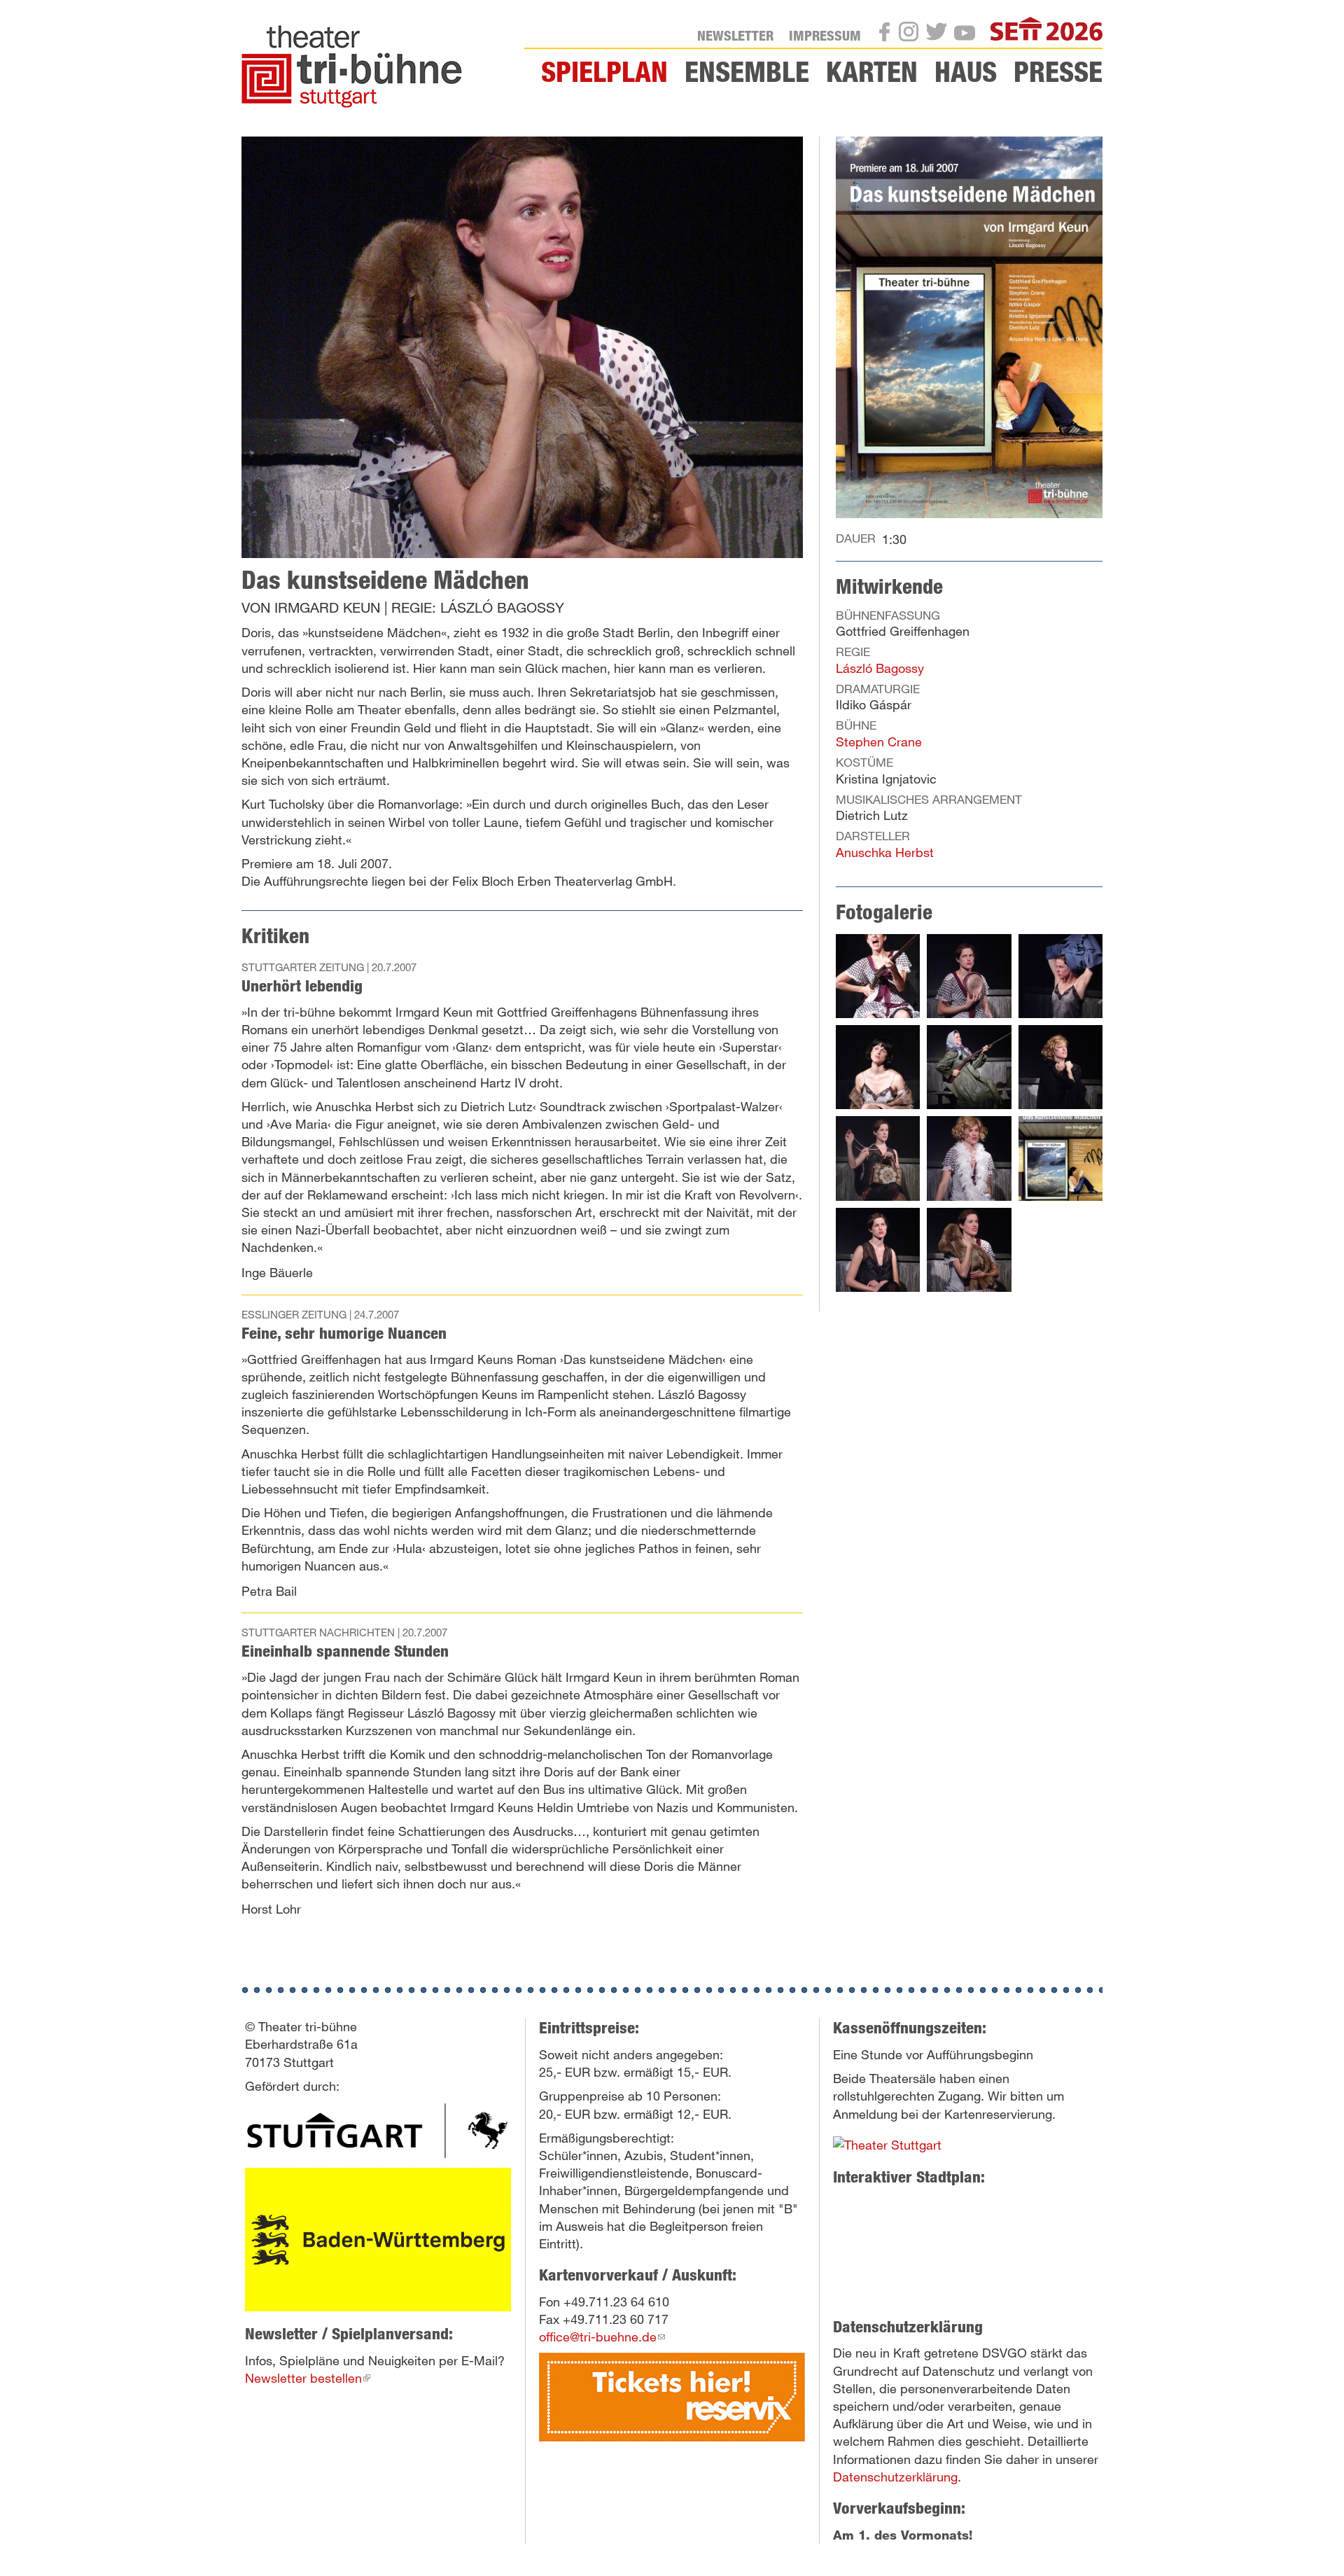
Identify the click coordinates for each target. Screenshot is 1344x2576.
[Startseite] (357, 67)
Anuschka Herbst (885, 852)
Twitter (941, 34)
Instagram (913, 34)
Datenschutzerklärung (895, 2477)
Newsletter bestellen (308, 2378)
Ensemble (747, 71)
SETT (1088, 31)
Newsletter (735, 35)
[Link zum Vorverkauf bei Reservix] (672, 2395)
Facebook (889, 35)
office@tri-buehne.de (602, 2337)
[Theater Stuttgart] (378, 2130)
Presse (1058, 71)
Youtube (969, 36)
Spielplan (604, 71)
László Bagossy (880, 668)
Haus (966, 71)
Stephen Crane (879, 742)
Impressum (825, 35)
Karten (872, 71)
